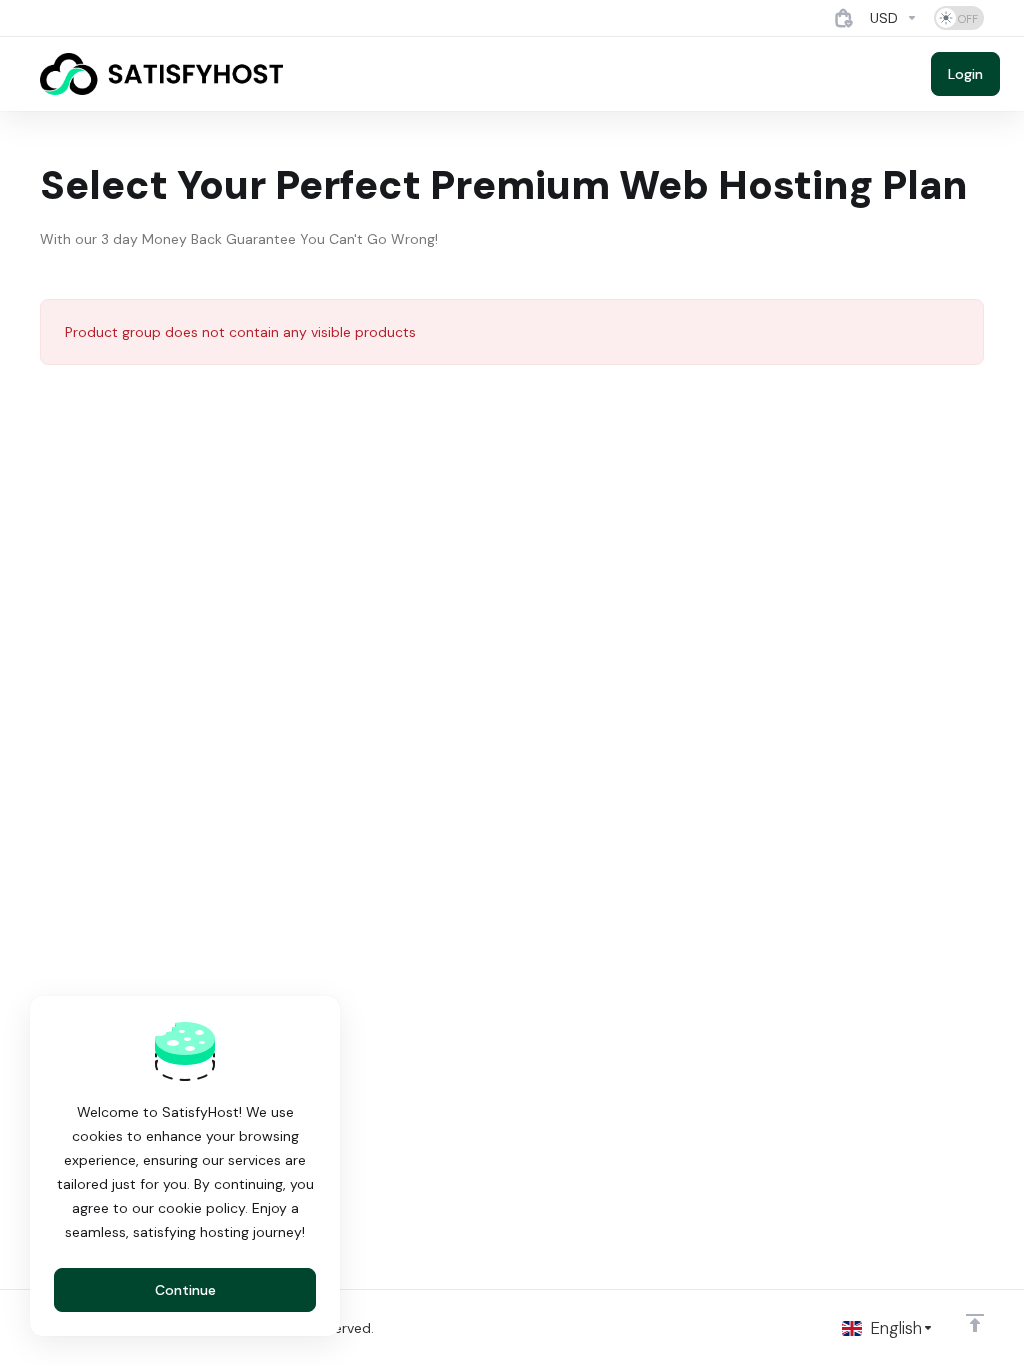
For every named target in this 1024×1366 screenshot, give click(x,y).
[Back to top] (975, 1323)
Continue (185, 1290)
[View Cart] (844, 18)
